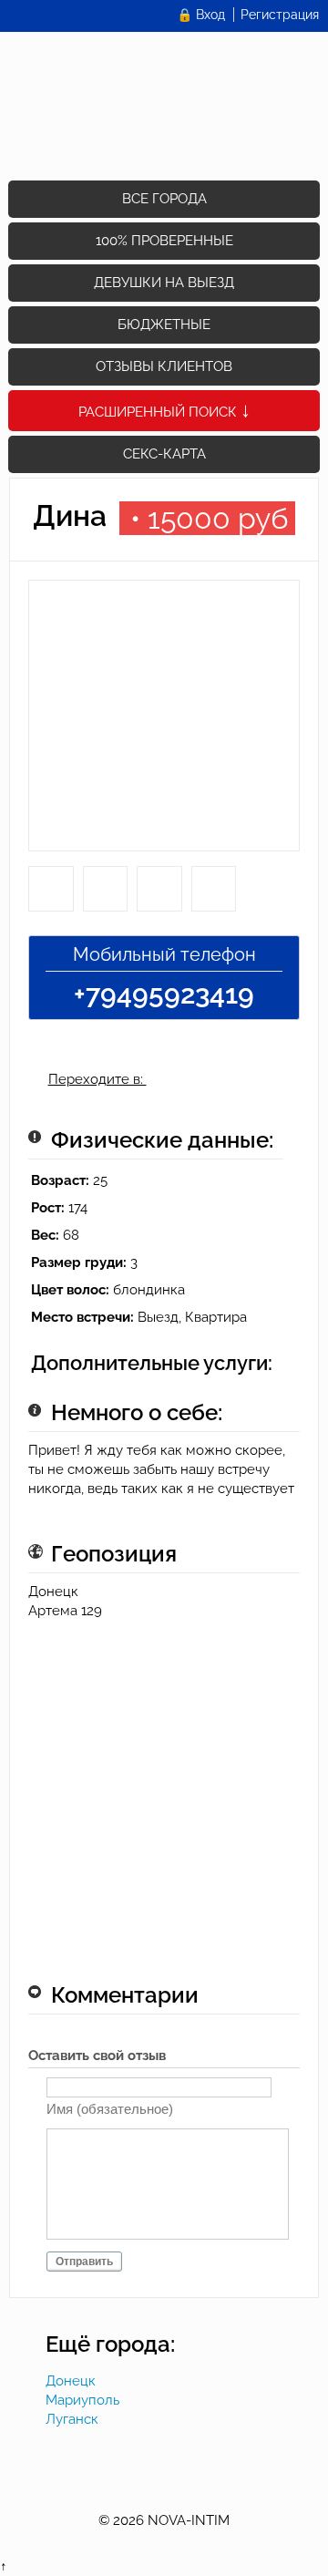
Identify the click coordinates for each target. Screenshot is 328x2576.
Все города (164, 199)
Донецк (71, 2381)
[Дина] (164, 723)
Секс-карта (164, 454)
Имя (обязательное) (110, 2109)
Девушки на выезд (164, 283)
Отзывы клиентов (164, 366)
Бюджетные (164, 325)
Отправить (84, 2262)
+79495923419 (164, 994)
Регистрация (280, 15)
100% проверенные (164, 241)
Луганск (72, 2419)
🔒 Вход (201, 15)
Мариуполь (82, 2400)
